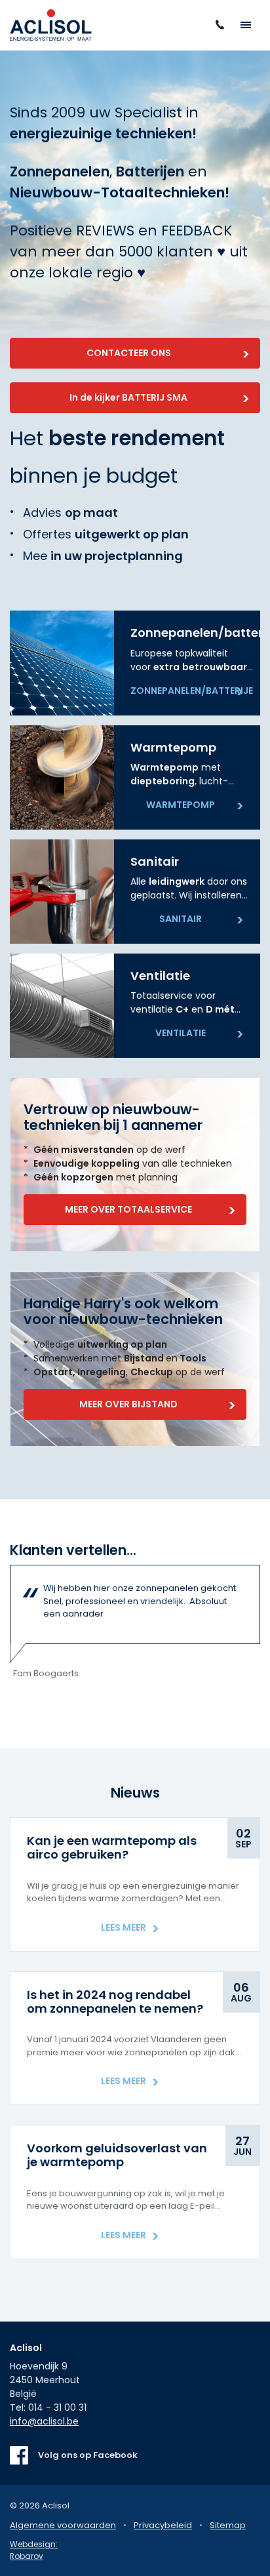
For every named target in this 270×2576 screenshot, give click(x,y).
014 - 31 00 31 (57, 2407)
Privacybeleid (163, 2525)
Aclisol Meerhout (51, 25)
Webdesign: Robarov (34, 2550)
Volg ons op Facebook (88, 2455)
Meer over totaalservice (128, 1209)
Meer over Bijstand (128, 1404)
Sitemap (228, 2525)
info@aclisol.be (44, 2421)
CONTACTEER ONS (129, 353)
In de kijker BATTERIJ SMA (128, 397)
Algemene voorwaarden (63, 2525)
